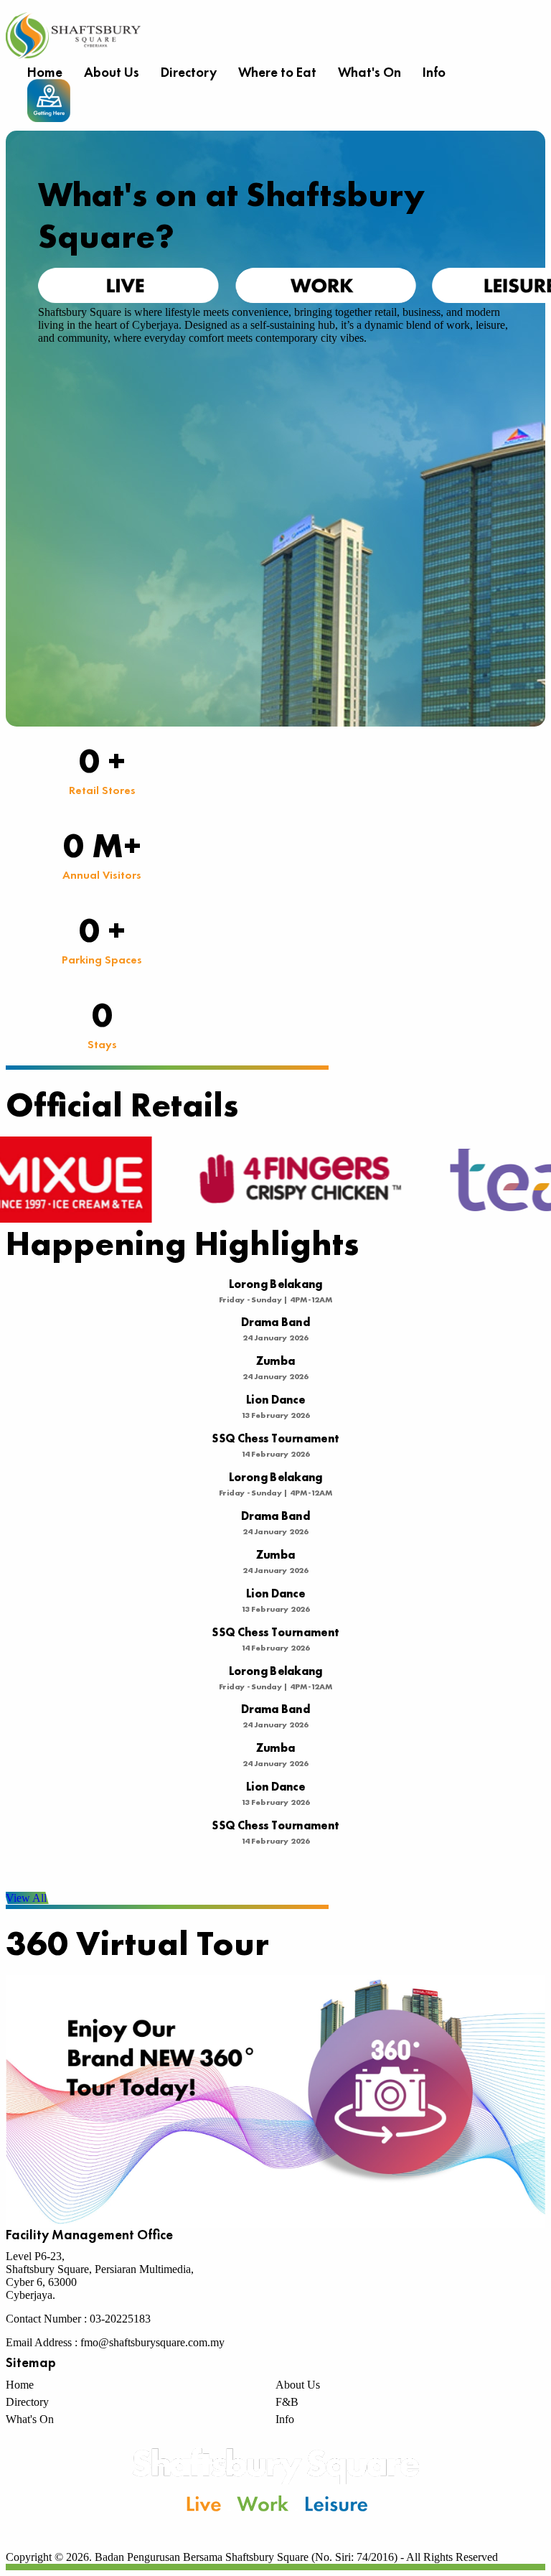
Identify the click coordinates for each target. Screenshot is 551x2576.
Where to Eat (277, 72)
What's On (369, 72)
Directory (189, 72)
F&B (287, 2402)
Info (434, 72)
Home (45, 72)
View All (26, 1898)
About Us (112, 72)
